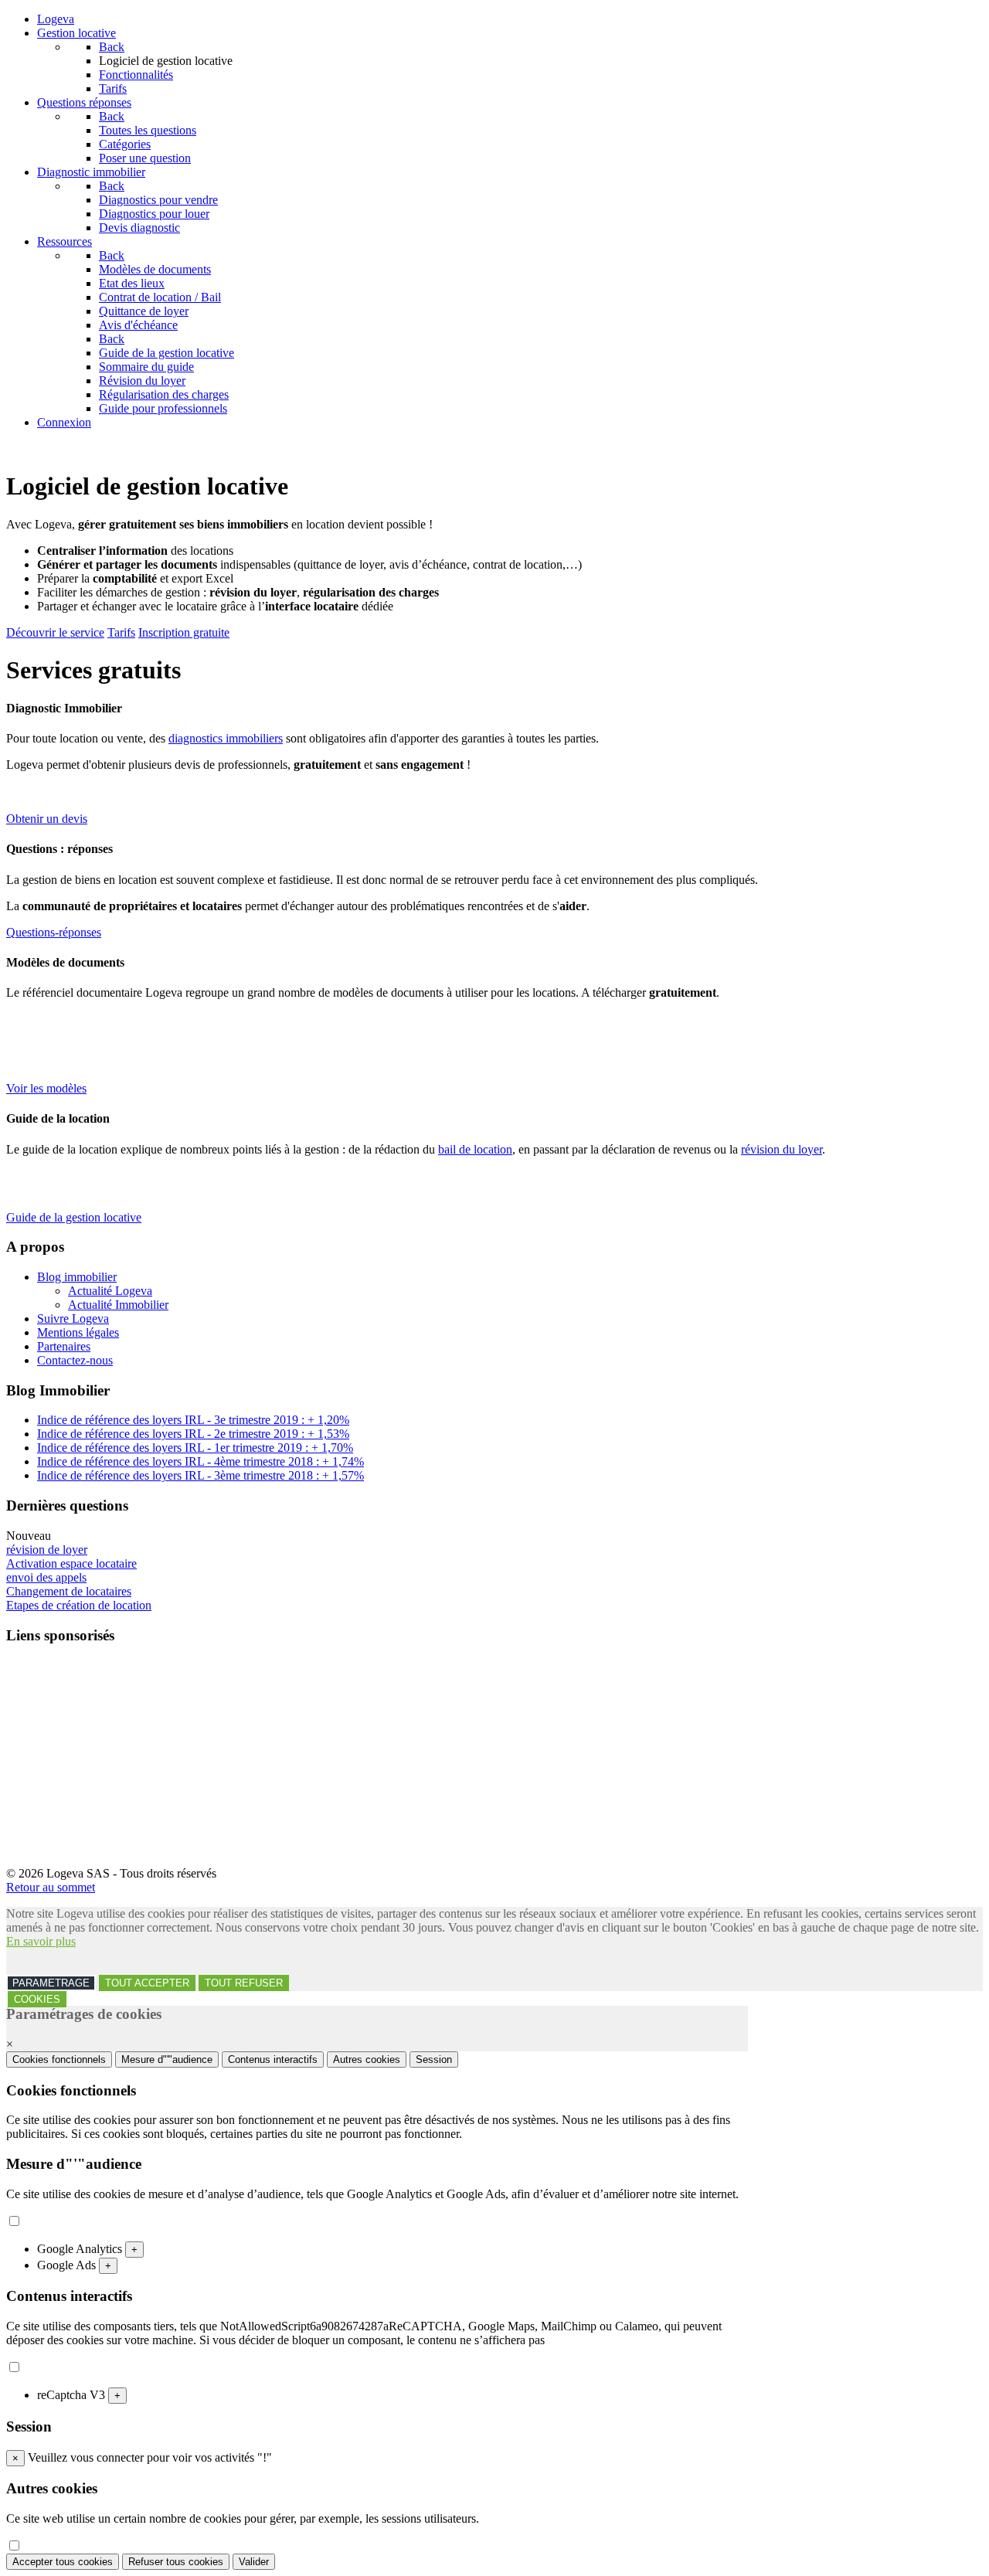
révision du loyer (782, 1149)
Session (434, 2059)
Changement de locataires (69, 1591)
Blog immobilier (77, 1277)
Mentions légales (78, 1332)
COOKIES (37, 1999)
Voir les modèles (46, 1088)
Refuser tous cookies (176, 2562)
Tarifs (121, 632)
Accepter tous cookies (63, 2562)
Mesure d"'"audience (167, 2059)
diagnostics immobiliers (226, 738)
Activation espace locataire (71, 1563)
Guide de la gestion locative (74, 1217)
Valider (254, 2562)
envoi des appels (46, 1577)
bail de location (475, 1149)
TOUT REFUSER (244, 1983)
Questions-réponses (54, 932)
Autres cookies (367, 2059)
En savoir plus (41, 1941)
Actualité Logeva (110, 1291)
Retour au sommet (51, 1887)
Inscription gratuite (184, 632)
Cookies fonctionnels (59, 2059)
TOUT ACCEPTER (147, 1983)
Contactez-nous (75, 1360)
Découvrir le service (55, 632)
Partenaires (64, 1346)
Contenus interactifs (273, 2059)
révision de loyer (47, 1550)
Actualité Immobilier (118, 1305)
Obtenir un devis (47, 819)
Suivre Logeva (73, 1319)
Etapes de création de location (79, 1605)
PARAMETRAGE (51, 1983)
